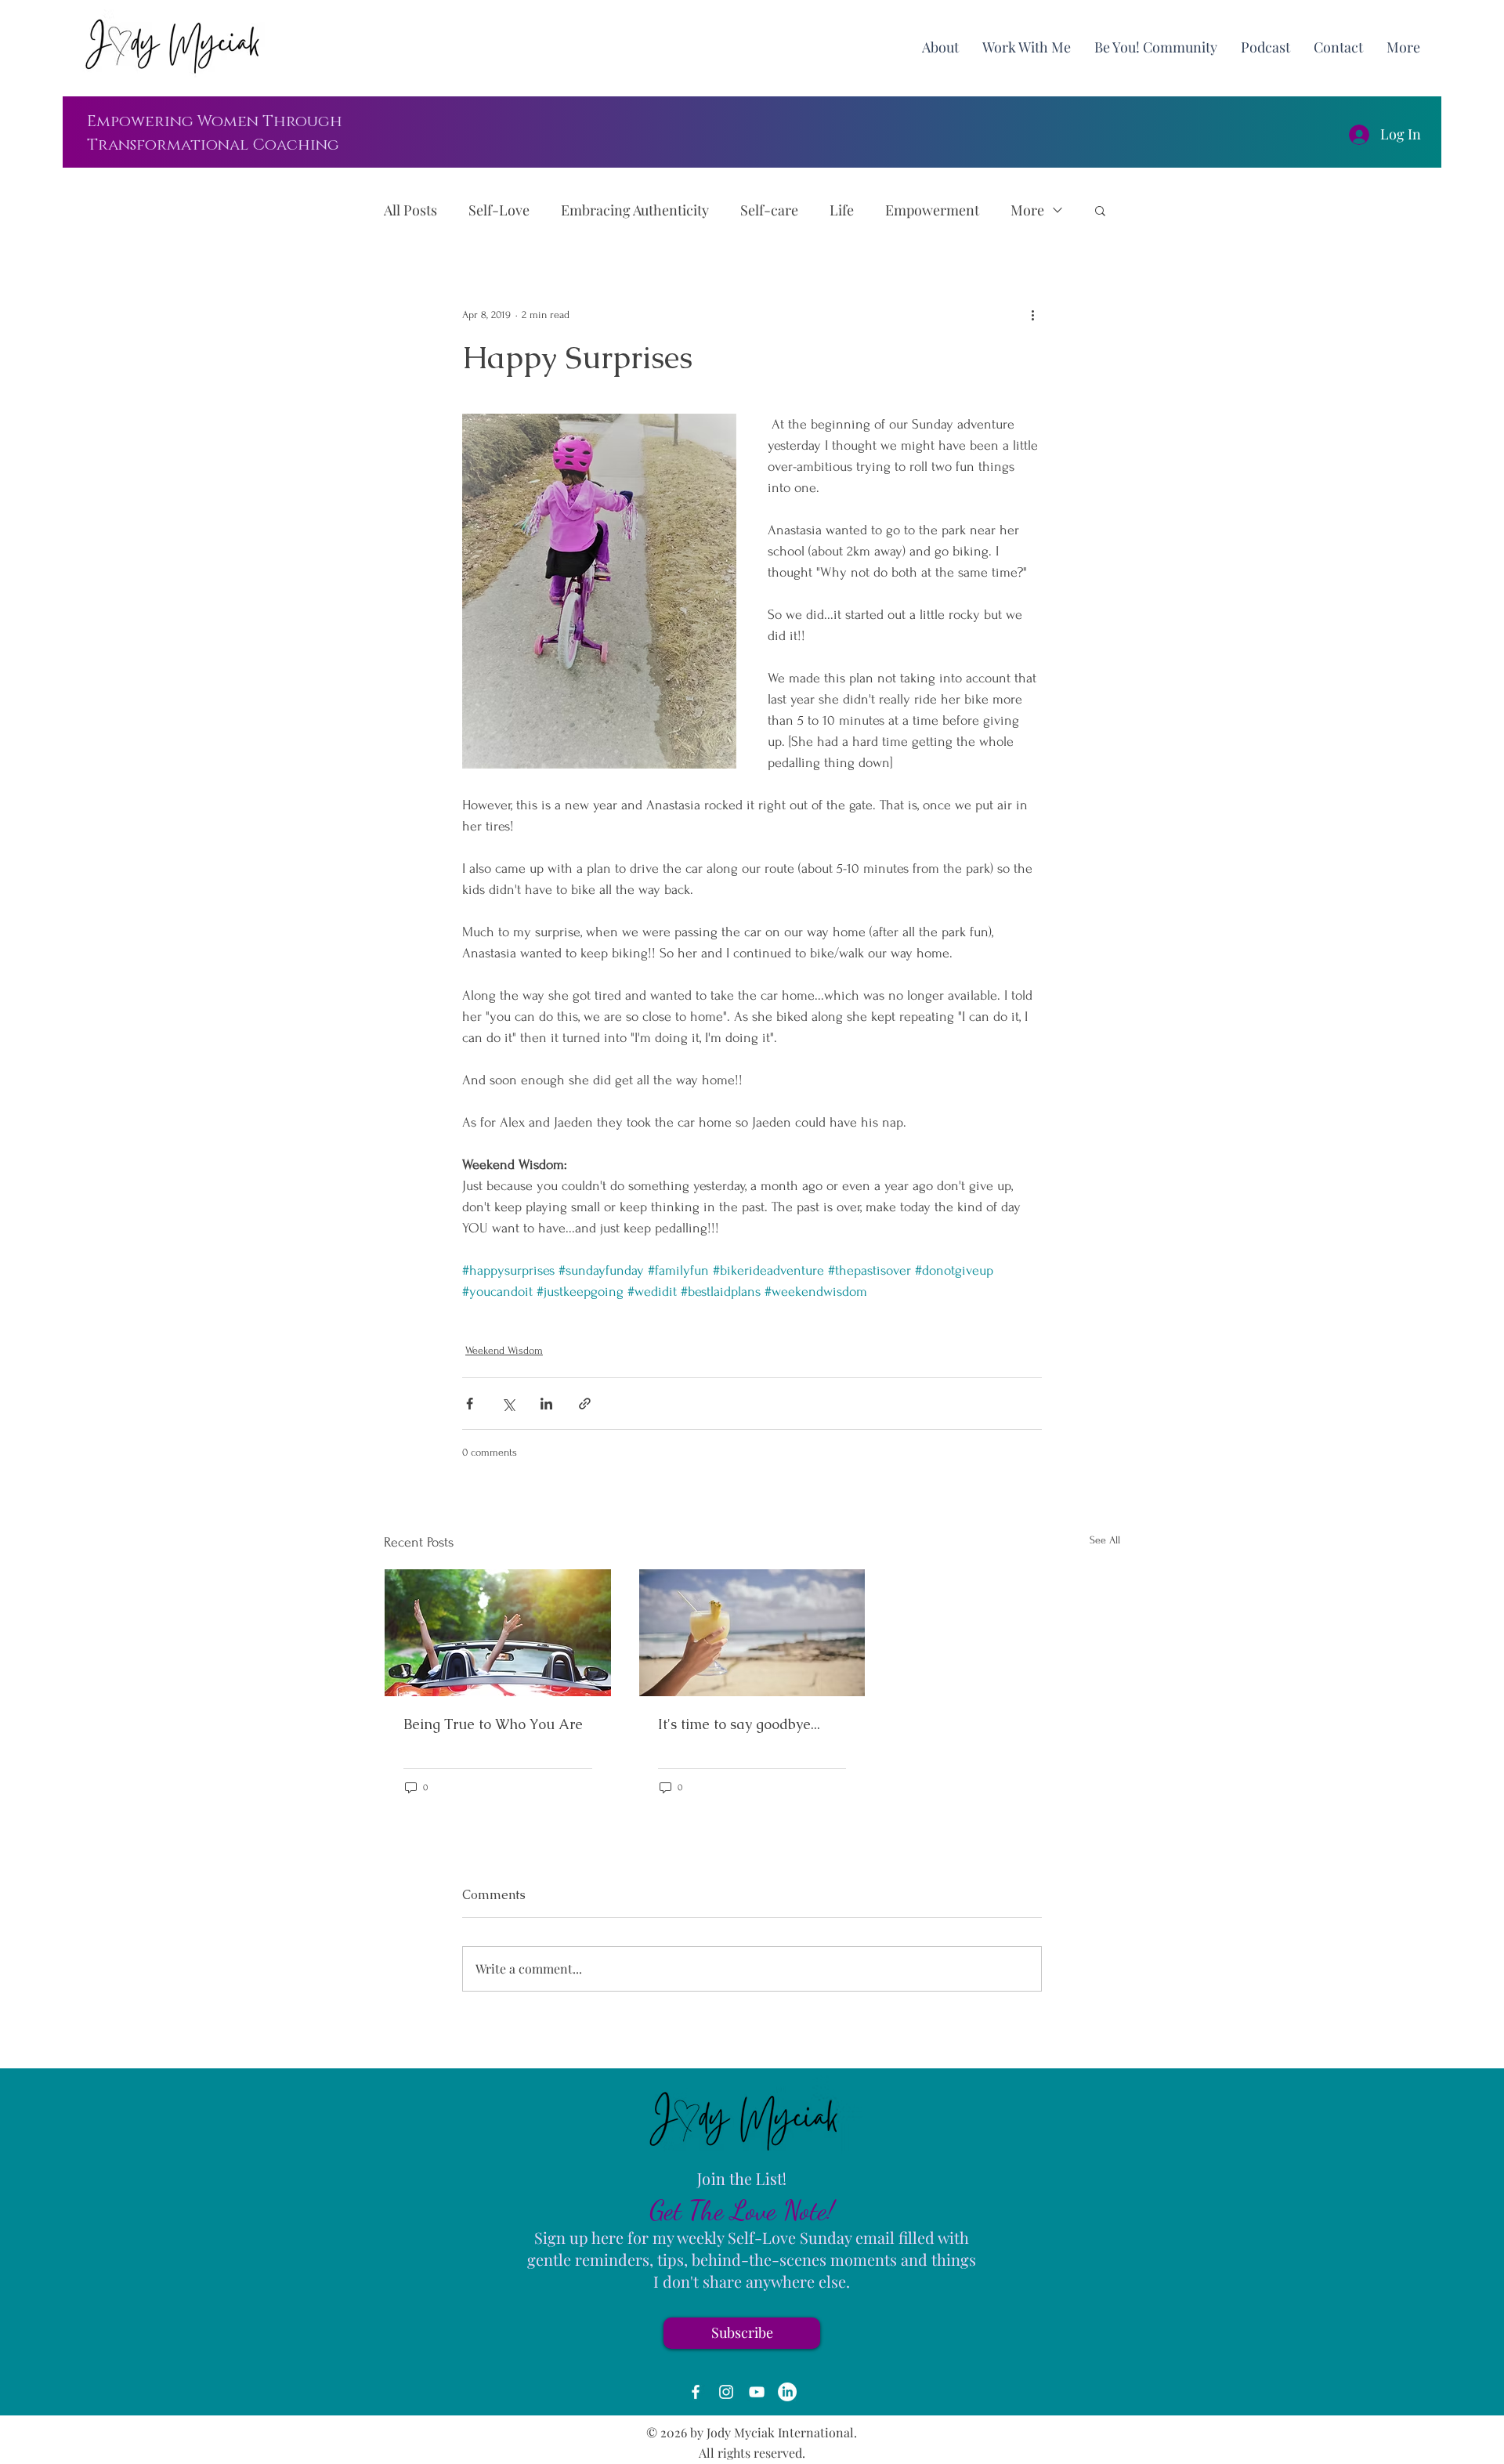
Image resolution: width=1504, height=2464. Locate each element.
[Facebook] (696, 2392)
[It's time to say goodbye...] (752, 1633)
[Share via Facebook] (470, 1404)
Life (842, 210)
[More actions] (1032, 314)
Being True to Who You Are (493, 1724)
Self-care (769, 210)
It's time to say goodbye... (739, 1724)
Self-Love (499, 210)
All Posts (410, 210)
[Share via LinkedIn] (546, 1404)
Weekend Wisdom (504, 1350)
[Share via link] (585, 1404)
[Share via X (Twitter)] (508, 1404)
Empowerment (932, 210)
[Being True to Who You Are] (498, 1633)
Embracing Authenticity (635, 210)
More (1027, 210)
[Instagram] (726, 2392)
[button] (1403, 47)
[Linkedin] (787, 2392)
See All (1105, 1540)
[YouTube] (757, 2392)
